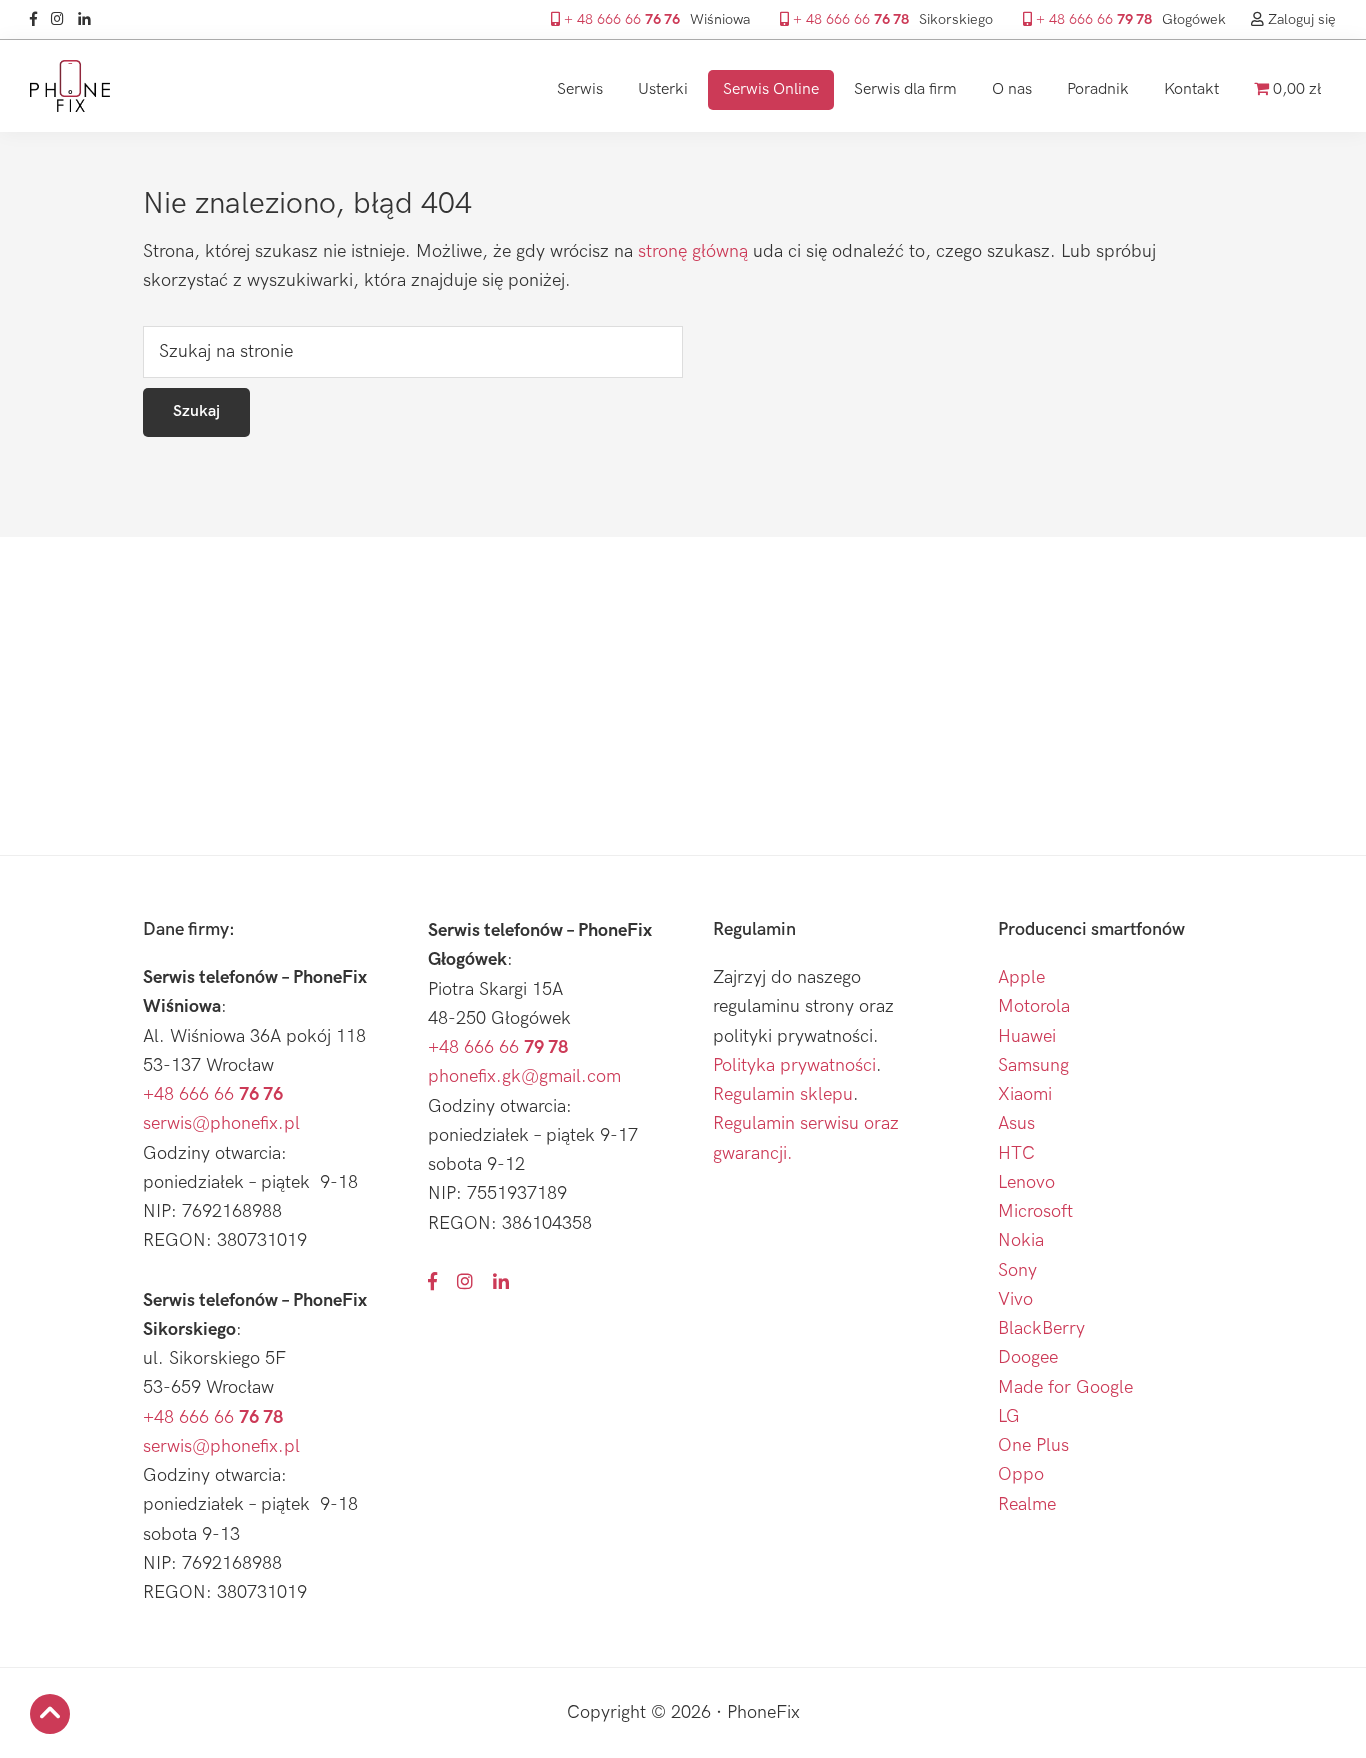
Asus (1016, 1123)
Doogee (1028, 1357)
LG (1009, 1416)
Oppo (1021, 1474)
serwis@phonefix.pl (221, 1123)
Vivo (1015, 1299)
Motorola (1034, 1006)
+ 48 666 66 (620, 19)
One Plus (1033, 1445)
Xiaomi (1025, 1094)
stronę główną (693, 251)
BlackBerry (1041, 1328)
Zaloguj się (1300, 19)
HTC (1016, 1153)
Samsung (1033, 1065)
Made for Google (1065, 1387)
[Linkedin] (89, 19)
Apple (1021, 977)
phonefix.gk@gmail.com (524, 1076)
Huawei (1027, 1036)
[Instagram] (62, 19)
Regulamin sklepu (783, 1094)
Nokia (1021, 1240)
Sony (1017, 1270)
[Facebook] (38, 19)
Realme (1027, 1504)
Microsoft (1035, 1211)
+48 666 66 (213, 1094)
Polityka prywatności (794, 1065)
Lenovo (1026, 1182)
